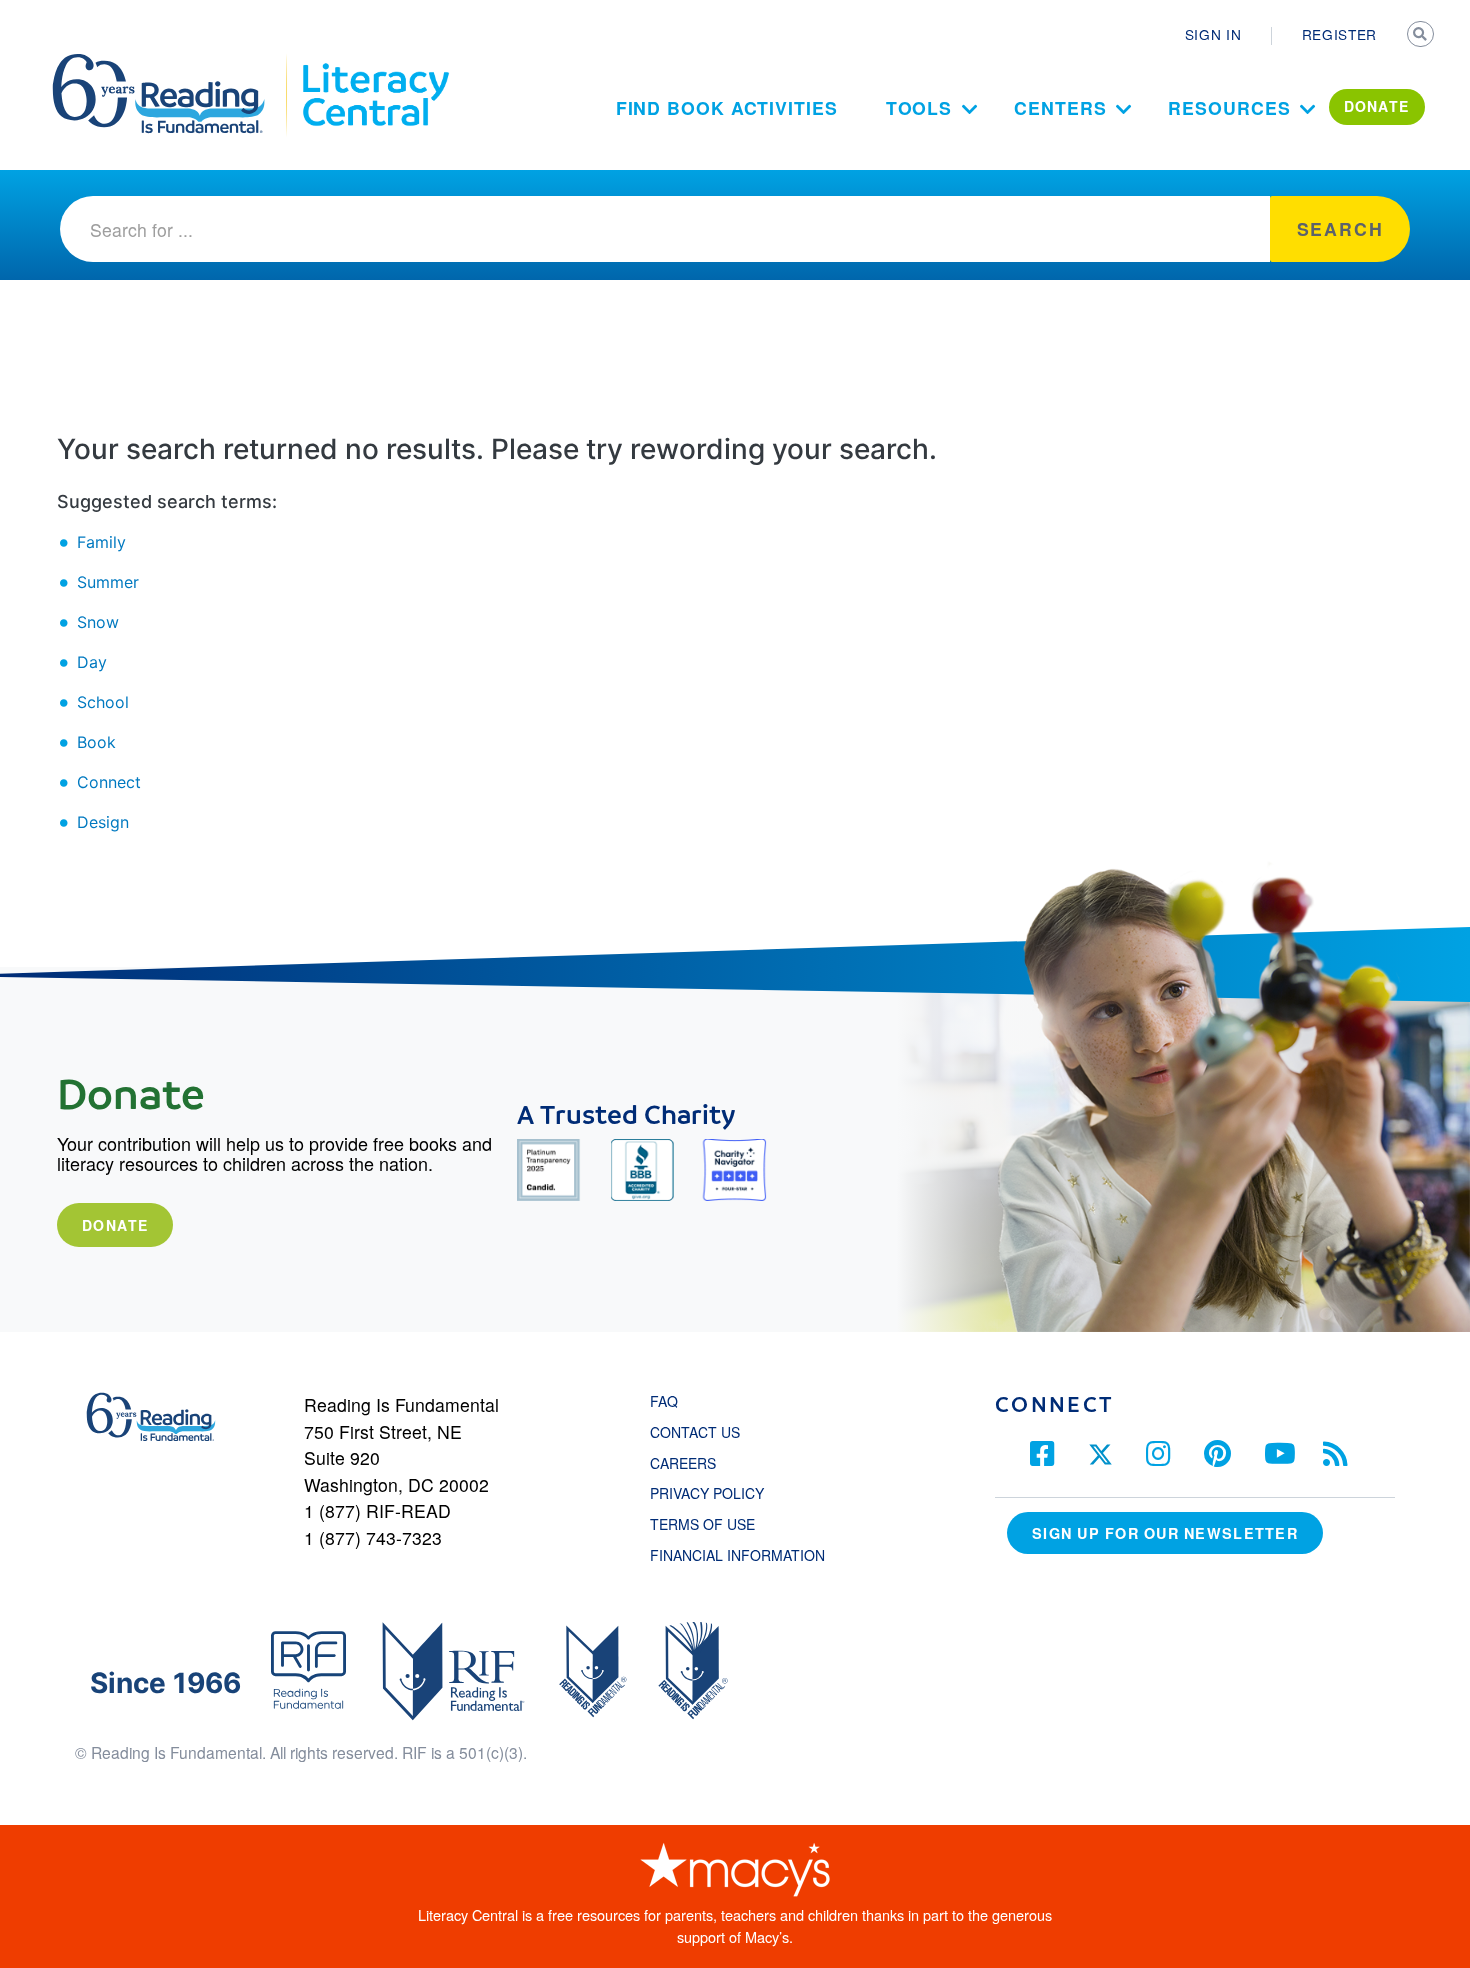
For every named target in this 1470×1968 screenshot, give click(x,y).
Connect (109, 782)
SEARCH (1422, 36)
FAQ (664, 1401)
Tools (919, 107)
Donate (115, 1225)
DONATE (1377, 106)
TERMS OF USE (712, 1524)
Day (92, 662)
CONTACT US (701, 1432)
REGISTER (1339, 34)
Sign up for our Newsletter (1165, 1533)
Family (101, 542)
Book (96, 742)
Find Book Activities (727, 107)
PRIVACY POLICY (707, 1493)
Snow (98, 622)
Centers (1060, 107)
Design (103, 822)
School (103, 702)
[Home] (172, 63)
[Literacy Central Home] (374, 63)
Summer (108, 582)
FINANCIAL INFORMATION (737, 1555)
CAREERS (683, 1463)
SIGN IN (1213, 34)
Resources (1229, 107)
